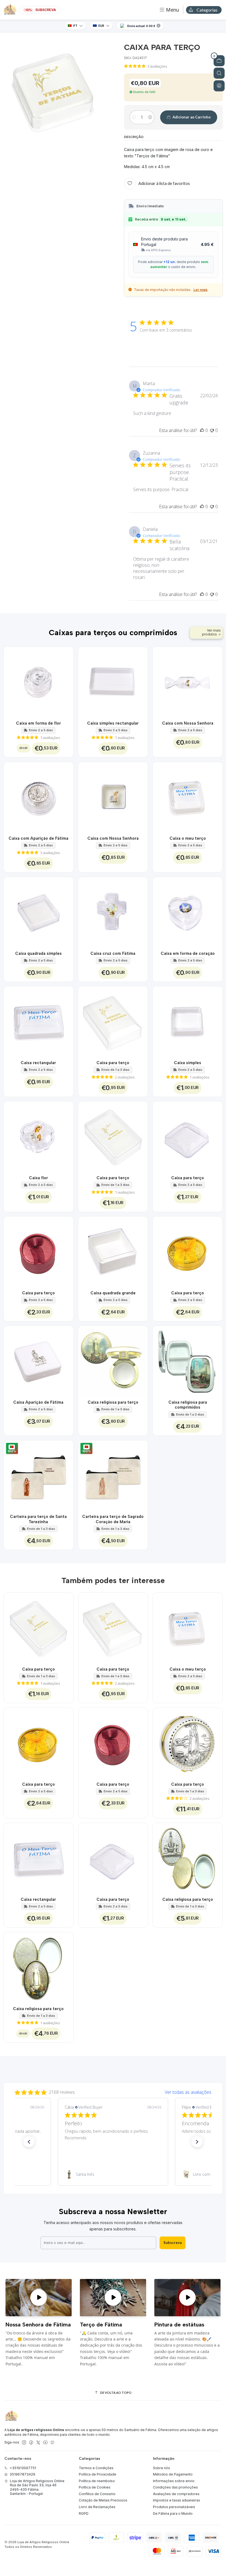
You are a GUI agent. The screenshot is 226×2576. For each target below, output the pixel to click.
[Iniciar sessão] (219, 86)
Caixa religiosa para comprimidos (188, 1405)
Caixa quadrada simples (38, 953)
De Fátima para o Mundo (173, 2513)
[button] (29, 2142)
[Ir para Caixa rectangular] (38, 1021)
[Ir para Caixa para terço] (113, 1021)
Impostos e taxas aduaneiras (177, 2500)
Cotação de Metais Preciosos (103, 2500)
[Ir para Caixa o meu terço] (188, 797)
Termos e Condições (96, 2468)
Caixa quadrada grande (113, 1293)
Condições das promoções (175, 2487)
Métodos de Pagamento (173, 2474)
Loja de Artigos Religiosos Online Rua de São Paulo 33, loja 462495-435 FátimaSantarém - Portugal (37, 2487)
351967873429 (22, 2474)
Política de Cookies (95, 2487)
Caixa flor (38, 1178)
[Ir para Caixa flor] (38, 1136)
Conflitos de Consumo (97, 2494)
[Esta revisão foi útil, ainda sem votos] (202, 430)
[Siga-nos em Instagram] (24, 2443)
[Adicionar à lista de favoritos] (66, 682)
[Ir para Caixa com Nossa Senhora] (188, 682)
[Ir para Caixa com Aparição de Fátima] (38, 797)
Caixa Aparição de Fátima (38, 1402)
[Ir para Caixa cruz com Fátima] (113, 912)
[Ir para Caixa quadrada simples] (38, 912)
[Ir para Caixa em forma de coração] (188, 912)
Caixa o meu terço (188, 838)
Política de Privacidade (98, 2474)
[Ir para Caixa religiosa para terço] (113, 1361)
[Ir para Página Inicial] (10, 10)
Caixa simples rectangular (113, 723)
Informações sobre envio (174, 2481)
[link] (113, 2174)
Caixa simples (188, 1063)
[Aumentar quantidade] (150, 117)
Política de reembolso (97, 2481)
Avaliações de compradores (176, 2494)
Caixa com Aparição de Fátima (38, 838)
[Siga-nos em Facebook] (31, 2443)
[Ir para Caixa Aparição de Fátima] (38, 1361)
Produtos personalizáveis (174, 2507)
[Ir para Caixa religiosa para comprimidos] (188, 1361)
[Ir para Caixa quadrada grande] (113, 1251)
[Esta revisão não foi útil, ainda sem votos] (212, 430)
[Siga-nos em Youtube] (45, 2443)
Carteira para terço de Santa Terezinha (38, 1519)
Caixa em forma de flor (38, 723)
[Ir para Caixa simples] (188, 1021)
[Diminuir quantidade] (134, 117)
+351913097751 (23, 2468)
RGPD (84, 2513)
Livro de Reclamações (97, 2507)
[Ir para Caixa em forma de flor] (38, 682)
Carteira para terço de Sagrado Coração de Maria (113, 1519)
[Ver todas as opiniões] (113, 2091)
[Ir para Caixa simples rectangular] (113, 682)
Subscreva (173, 2243)
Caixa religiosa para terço (113, 1402)
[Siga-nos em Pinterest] (52, 2443)
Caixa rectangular (38, 1063)
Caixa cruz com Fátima (113, 953)
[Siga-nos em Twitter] (38, 2443)
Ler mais (201, 290)
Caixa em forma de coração (188, 953)
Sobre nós (162, 2468)
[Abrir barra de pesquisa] (219, 73)
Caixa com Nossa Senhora (188, 723)
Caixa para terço (113, 1063)
